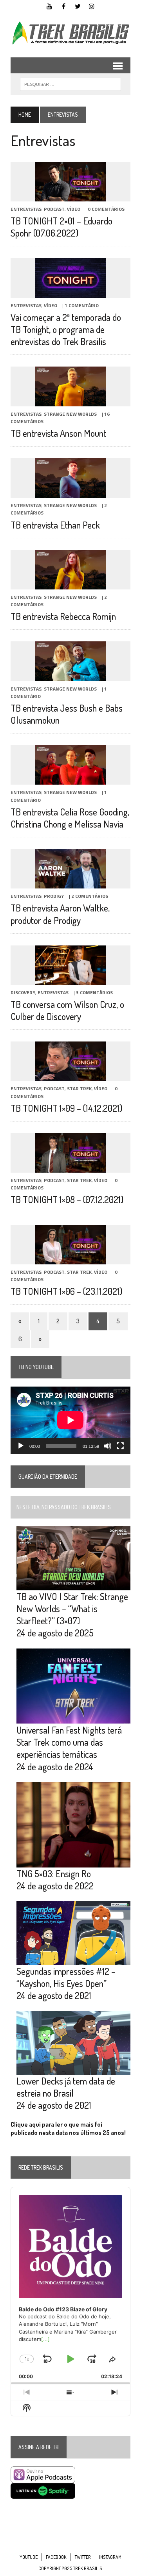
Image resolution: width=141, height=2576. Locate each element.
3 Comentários (94, 992)
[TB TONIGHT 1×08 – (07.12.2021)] (70, 1167)
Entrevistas (26, 209)
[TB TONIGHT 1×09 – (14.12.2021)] (70, 1076)
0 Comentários (106, 209)
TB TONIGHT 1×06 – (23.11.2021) (66, 1291)
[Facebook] (63, 5)
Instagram (110, 2557)
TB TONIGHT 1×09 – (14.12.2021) (66, 1108)
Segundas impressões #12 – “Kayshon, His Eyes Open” (66, 1977)
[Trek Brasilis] (70, 33)
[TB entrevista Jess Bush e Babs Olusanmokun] (70, 676)
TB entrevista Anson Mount (58, 433)
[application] (70, 1420)
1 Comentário (82, 305)
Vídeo (74, 209)
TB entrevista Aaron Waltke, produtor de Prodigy (60, 914)
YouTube (29, 2557)
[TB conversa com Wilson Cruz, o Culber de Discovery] (70, 979)
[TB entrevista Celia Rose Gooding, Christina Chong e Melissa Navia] (70, 780)
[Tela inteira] (120, 1446)
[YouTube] (49, 5)
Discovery (23, 992)
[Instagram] (92, 5)
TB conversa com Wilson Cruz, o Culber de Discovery (67, 1010)
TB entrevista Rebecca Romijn (63, 616)
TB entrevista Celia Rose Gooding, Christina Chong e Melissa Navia (70, 818)
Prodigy (54, 896)
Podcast (54, 209)
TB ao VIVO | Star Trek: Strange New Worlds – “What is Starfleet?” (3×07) (72, 1608)
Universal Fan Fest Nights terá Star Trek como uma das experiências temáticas (69, 1742)
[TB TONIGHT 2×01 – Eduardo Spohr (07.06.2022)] (70, 196)
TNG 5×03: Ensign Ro (54, 1874)
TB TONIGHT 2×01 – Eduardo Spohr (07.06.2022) (61, 227)
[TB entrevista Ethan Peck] (70, 493)
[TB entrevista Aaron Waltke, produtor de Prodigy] (70, 883)
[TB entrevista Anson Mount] (70, 401)
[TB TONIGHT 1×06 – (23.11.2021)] (70, 1259)
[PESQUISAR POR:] (70, 84)
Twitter (83, 2557)
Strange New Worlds (70, 414)
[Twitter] (78, 5)
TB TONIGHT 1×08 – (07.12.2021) (67, 1199)
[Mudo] (108, 1446)
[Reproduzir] (21, 1446)
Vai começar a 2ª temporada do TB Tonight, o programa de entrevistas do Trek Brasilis (66, 329)
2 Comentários (90, 896)
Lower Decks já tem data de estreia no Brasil (66, 2087)
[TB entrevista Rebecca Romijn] (70, 584)
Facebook (56, 2557)
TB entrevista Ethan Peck (55, 525)
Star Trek (79, 1089)
